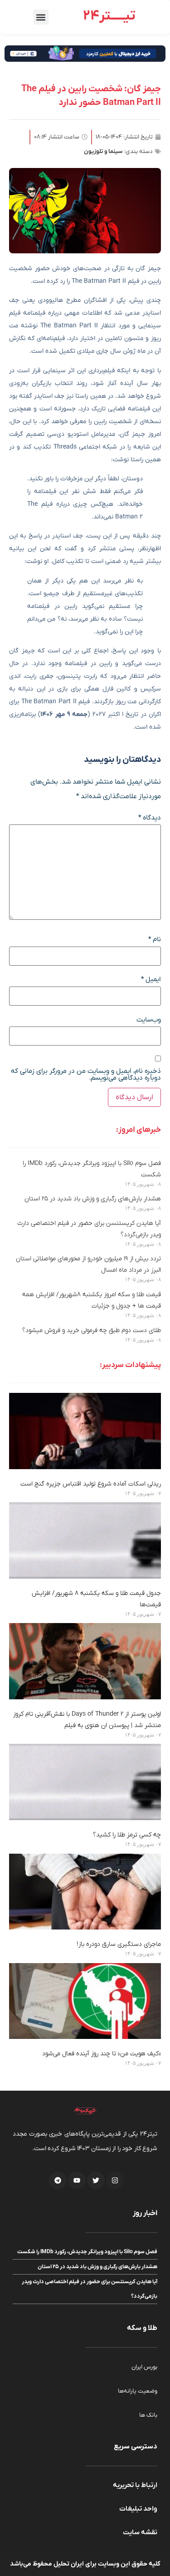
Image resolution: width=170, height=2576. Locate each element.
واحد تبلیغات (138, 2509)
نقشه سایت (140, 2532)
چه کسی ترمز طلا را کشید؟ (127, 1835)
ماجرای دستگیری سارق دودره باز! (119, 1944)
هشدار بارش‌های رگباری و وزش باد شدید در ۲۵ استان (93, 1199)
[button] (41, 17)
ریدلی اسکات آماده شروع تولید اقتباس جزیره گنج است (91, 1484)
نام (155, 940)
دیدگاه (150, 818)
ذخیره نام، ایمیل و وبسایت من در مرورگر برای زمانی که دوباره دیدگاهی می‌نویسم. (86, 1075)
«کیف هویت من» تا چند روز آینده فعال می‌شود (102, 2054)
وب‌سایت (149, 1020)
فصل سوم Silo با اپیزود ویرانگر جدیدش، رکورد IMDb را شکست (87, 2252)
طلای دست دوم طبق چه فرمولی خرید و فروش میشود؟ (92, 1330)
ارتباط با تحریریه (135, 2485)
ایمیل (151, 980)
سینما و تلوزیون (103, 151)
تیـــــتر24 (109, 16)
